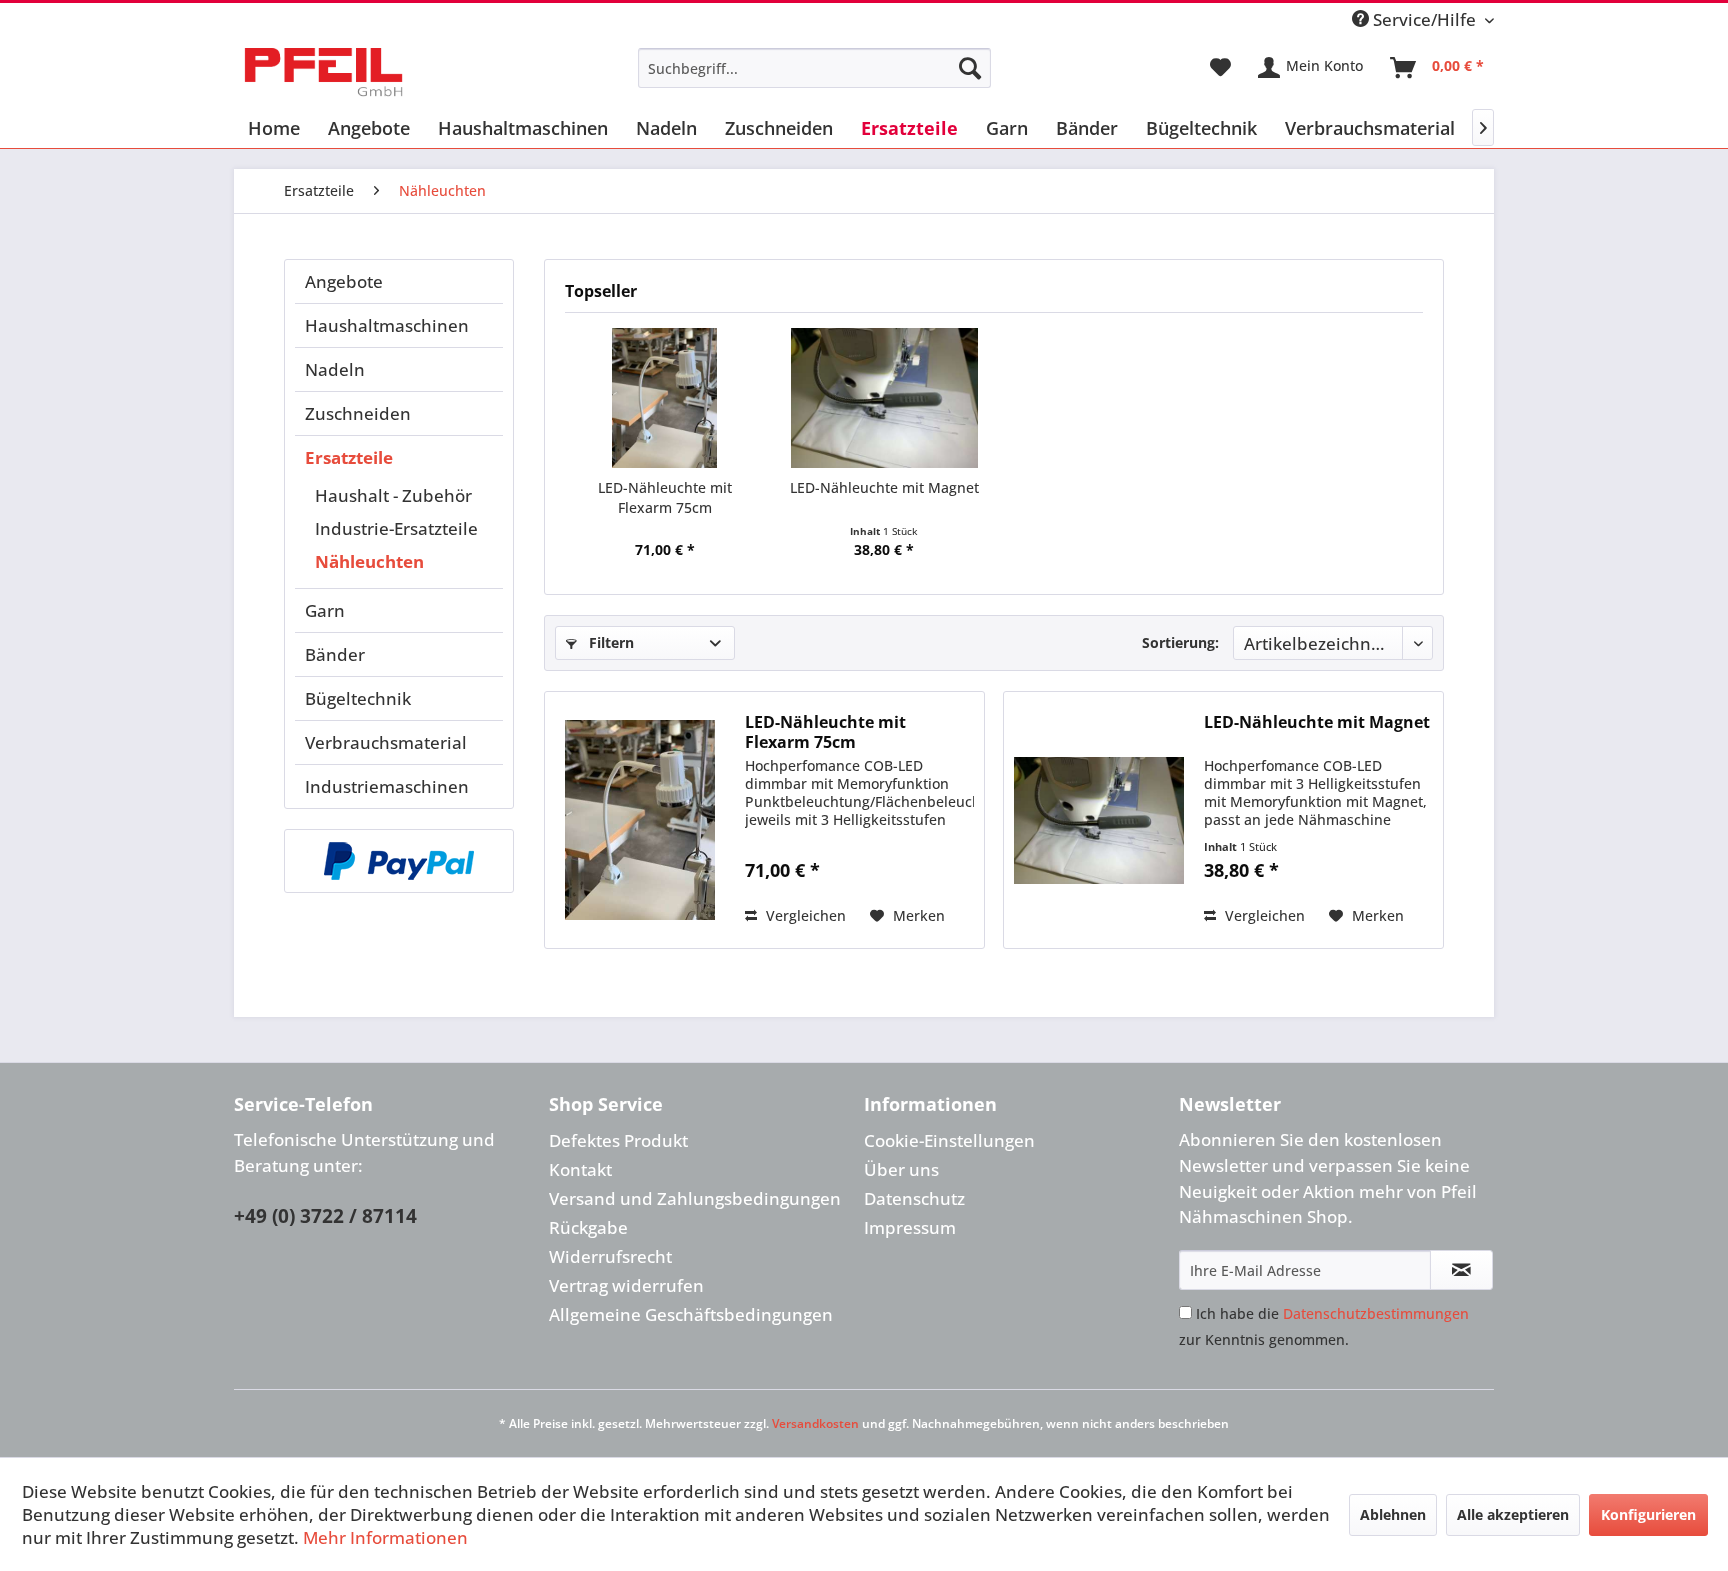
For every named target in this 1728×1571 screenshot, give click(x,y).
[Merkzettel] (1220, 68)
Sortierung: (1180, 642)
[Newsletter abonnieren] (1461, 1270)
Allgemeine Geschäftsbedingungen (691, 1314)
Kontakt (580, 1169)
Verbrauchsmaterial (386, 742)
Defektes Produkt (618, 1140)
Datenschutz (914, 1198)
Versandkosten (815, 1423)
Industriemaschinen (387, 786)
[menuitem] (814, 68)
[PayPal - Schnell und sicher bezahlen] (399, 861)
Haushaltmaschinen (387, 325)
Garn (325, 610)
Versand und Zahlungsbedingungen (695, 1198)
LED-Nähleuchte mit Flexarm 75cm (665, 497)
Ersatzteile (349, 457)
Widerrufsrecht (610, 1256)
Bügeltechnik (358, 698)
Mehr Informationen (385, 1537)
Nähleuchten (369, 561)
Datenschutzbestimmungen (1376, 1313)
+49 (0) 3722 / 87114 (325, 1216)
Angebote (344, 281)
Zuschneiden (358, 413)
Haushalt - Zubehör (393, 495)
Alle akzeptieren (1513, 1514)
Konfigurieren (1648, 1514)
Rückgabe (588, 1227)
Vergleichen (804, 915)
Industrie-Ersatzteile (396, 528)
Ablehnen (1393, 1514)
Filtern (609, 642)
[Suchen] (970, 68)
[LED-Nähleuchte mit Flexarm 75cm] (665, 398)
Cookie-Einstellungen (949, 1140)
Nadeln (335, 369)
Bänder (335, 654)
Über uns (901, 1169)
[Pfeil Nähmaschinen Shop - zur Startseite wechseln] (323, 73)
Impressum (910, 1227)
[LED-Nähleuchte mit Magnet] (885, 398)
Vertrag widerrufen (626, 1285)
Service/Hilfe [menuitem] (1424, 19)
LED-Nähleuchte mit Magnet (884, 487)
